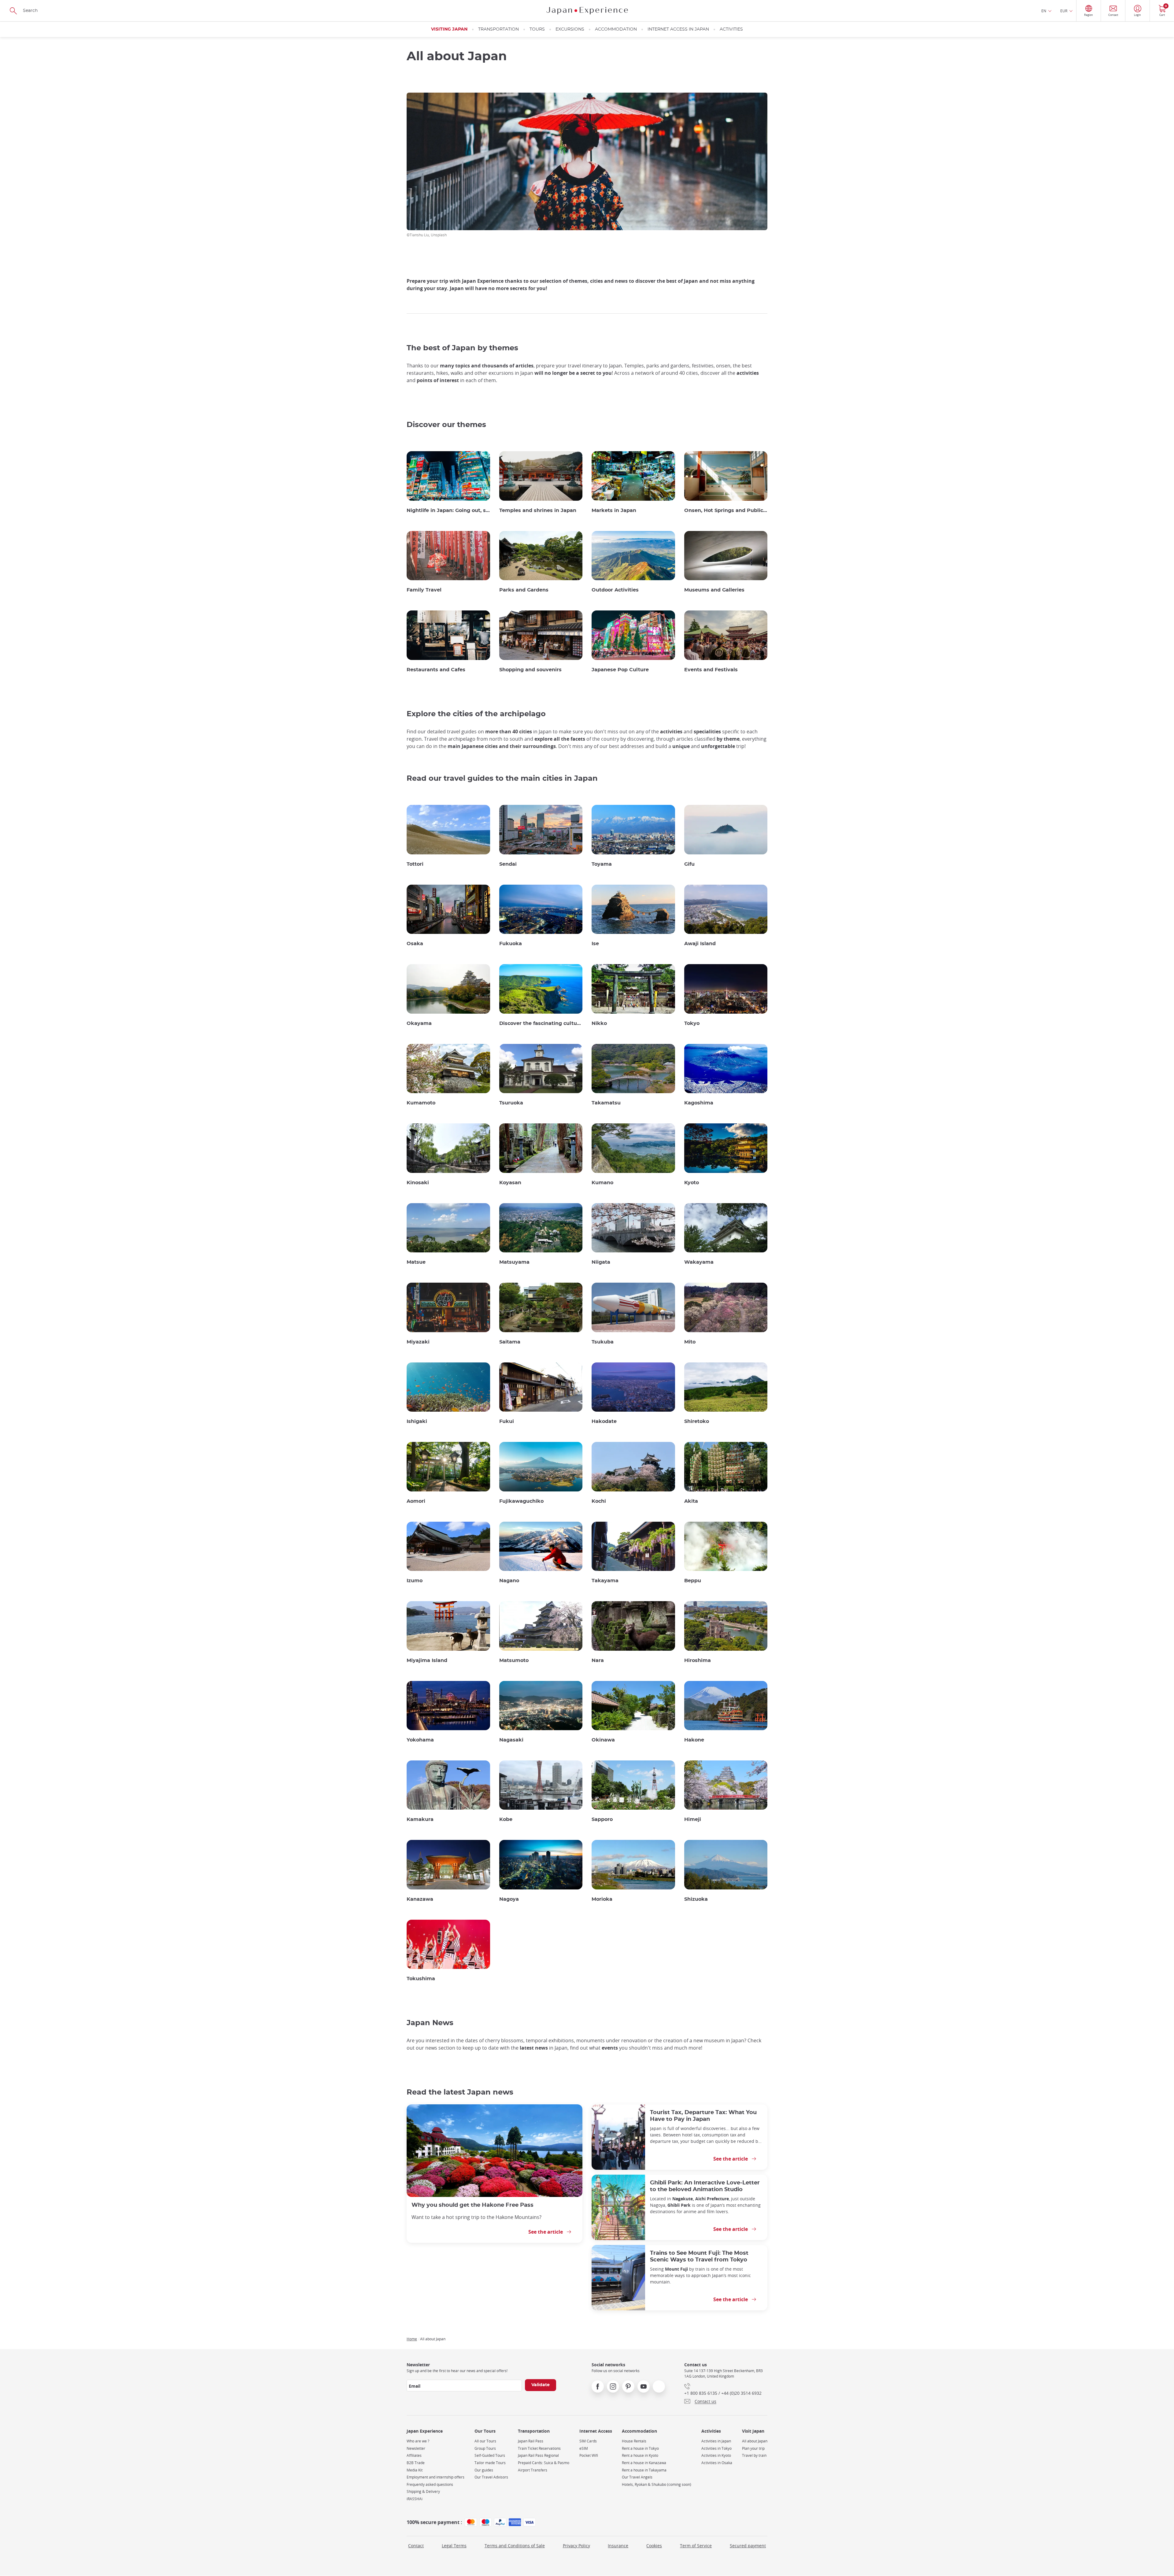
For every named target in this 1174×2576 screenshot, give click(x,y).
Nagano (509, 1581)
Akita (691, 1501)
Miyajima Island (427, 1660)
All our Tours (485, 2441)
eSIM (584, 2448)
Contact (416, 2546)
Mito (690, 1342)
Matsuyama (514, 1262)
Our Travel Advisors (491, 2477)
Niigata (601, 1262)
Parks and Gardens (524, 590)
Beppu (693, 1581)
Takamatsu (606, 1103)
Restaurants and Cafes (436, 670)
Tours (537, 29)
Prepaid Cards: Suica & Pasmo (544, 2463)
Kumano (602, 1183)
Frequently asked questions (430, 2484)
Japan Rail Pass (531, 2441)
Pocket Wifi (589, 2455)
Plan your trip (753, 2448)
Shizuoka (696, 1899)
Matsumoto (514, 1660)
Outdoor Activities (615, 590)
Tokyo (692, 1023)
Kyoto (692, 1183)
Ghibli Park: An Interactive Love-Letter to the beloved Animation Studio (705, 2186)
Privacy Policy (576, 2546)
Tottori (415, 864)
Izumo (415, 1581)
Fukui (507, 1421)
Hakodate (604, 1421)
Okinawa (603, 1740)
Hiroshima (698, 1660)
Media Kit (415, 2470)
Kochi (599, 1501)
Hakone (694, 1740)
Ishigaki (417, 1421)
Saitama (510, 1342)
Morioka (602, 1899)
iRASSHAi (415, 2499)
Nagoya (509, 1899)
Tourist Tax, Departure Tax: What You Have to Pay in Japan (703, 2116)
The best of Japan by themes (462, 348)
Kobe (506, 1819)
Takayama (605, 1581)
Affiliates (414, 2455)
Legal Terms (454, 2546)
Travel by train (754, 2455)
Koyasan (510, 1183)
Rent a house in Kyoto (640, 2455)
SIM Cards (588, 2441)
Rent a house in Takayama (644, 2470)
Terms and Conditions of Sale (515, 2546)
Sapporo (602, 1819)
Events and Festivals (711, 670)
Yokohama (420, 1740)
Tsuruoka (511, 1103)
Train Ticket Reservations (539, 2448)
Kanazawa (420, 1899)
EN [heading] (1044, 11)
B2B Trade (416, 2463)
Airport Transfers (533, 2470)
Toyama (602, 864)
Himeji (693, 1819)
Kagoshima (699, 1103)
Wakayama (699, 1262)
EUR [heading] (1064, 11)
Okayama (419, 1023)
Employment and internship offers (436, 2477)
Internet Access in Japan (678, 29)
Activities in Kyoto (716, 2455)
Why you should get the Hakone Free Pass (473, 2205)
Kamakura (420, 1819)
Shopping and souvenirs (530, 670)
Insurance (618, 2546)
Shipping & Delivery (423, 2491)
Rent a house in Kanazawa (644, 2463)
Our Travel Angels (637, 2477)
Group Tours (485, 2448)
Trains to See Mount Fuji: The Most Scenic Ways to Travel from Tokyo (699, 2256)
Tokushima (421, 1979)
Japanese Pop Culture (620, 670)
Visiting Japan (449, 29)
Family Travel (424, 590)
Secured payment (748, 2546)
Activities (731, 29)
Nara (598, 1660)
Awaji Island (700, 944)
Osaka (415, 944)
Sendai (508, 864)
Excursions (570, 29)
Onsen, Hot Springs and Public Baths (726, 510)
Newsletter (416, 2448)
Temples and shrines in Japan (538, 510)
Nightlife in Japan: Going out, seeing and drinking (448, 510)
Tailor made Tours (490, 2463)
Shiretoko (697, 1421)
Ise (595, 944)
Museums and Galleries (714, 590)
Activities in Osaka (717, 2463)
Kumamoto (421, 1103)
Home (412, 2339)
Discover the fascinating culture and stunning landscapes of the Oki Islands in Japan (541, 1023)
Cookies (654, 2546)
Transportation (498, 29)
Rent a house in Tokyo (640, 2448)
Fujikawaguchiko (521, 1501)
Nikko (599, 1023)
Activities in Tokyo (716, 2448)
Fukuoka (511, 944)
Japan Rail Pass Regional (538, 2455)
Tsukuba (603, 1342)
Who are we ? (418, 2441)
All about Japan (755, 2441)
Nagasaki (511, 1740)
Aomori (416, 1501)
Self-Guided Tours (490, 2455)
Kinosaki (418, 1183)
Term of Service (696, 2546)
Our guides (484, 2470)
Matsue (416, 1262)
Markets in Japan (614, 510)
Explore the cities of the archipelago (476, 714)
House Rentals (634, 2441)
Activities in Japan (716, 2441)
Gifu (689, 864)
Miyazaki (418, 1342)
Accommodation (616, 29)
